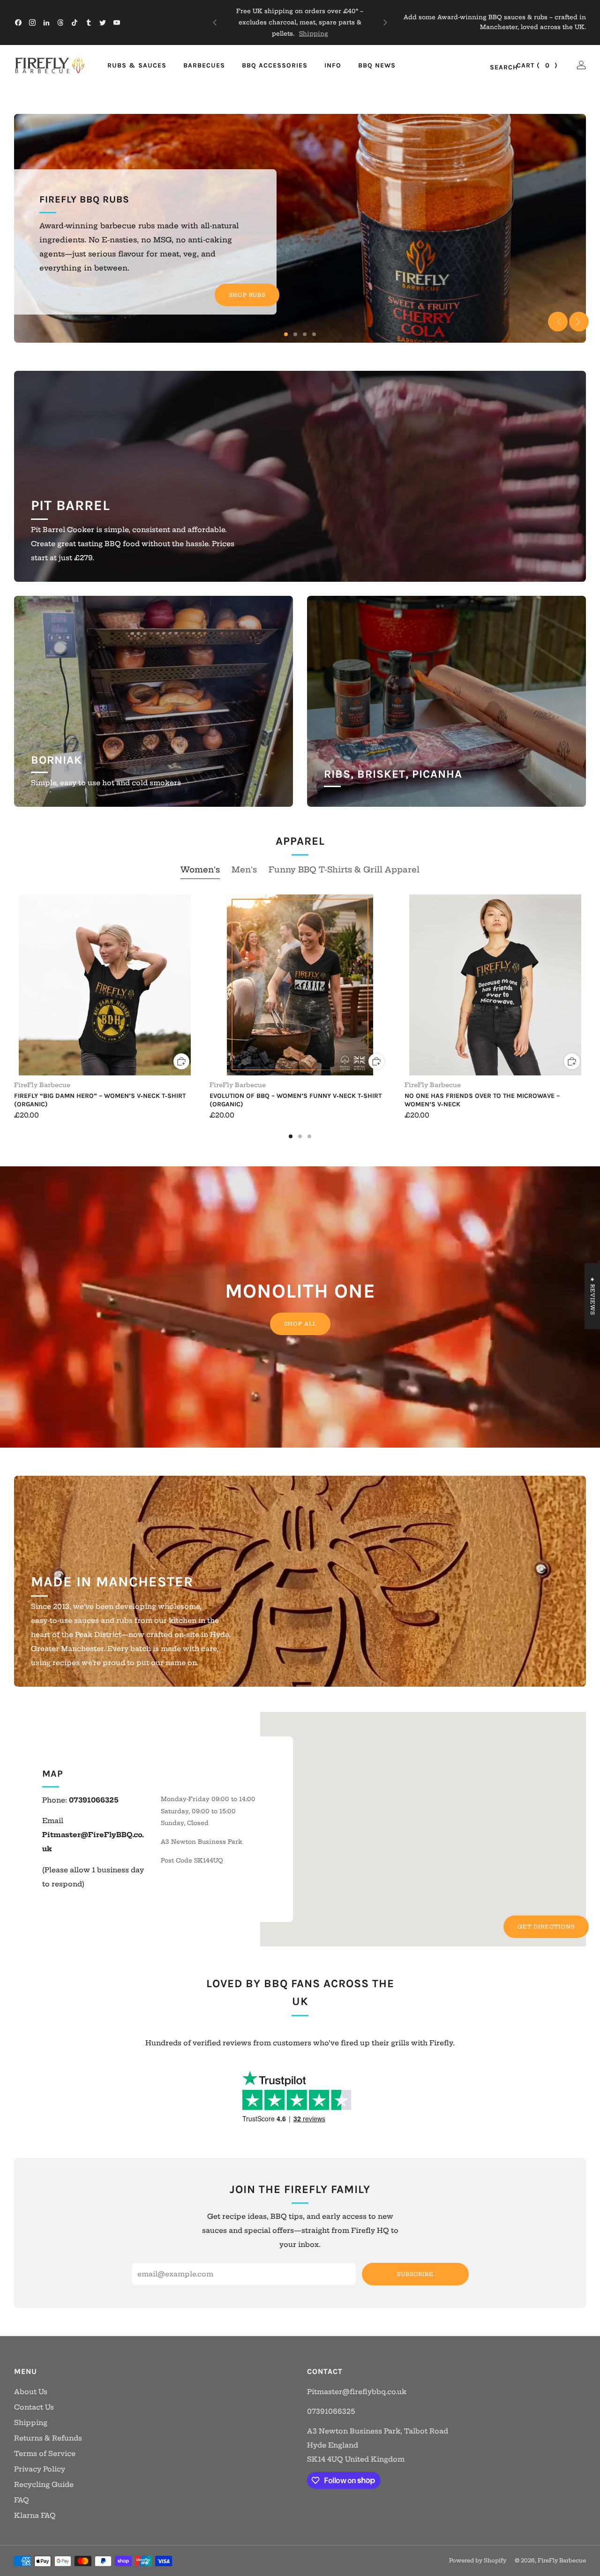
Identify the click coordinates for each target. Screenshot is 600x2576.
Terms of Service (45, 2454)
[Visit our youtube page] (117, 23)
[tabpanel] (300, 1016)
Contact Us (34, 2407)
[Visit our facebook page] (18, 23)
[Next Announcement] (385, 23)
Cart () (537, 65)
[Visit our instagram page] (32, 23)
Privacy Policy (40, 2469)
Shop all (300, 1324)
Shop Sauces (242, 281)
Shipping (31, 2423)
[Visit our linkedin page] (46, 23)
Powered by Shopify (478, 2561)
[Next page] (586, 986)
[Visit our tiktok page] (75, 23)
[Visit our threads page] (60, 23)
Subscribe (415, 2274)
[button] (286, 334)
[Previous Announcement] (215, 23)
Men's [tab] (244, 869)
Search (494, 68)
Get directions (546, 1927)
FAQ (22, 2500)
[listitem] (300, 23)
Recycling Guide (44, 2485)
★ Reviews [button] (592, 1296)
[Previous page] (14, 986)
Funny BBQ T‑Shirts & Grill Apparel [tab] (344, 869)
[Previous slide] (558, 322)
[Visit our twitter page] (103, 23)
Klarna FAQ (35, 2516)
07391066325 (331, 2411)
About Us (31, 2392)
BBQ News (377, 65)
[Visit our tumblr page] (89, 23)
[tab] (291, 1136)
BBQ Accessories (275, 65)
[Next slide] (579, 322)
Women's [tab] (200, 869)
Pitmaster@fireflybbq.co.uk (357, 2392)
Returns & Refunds (48, 2438)
